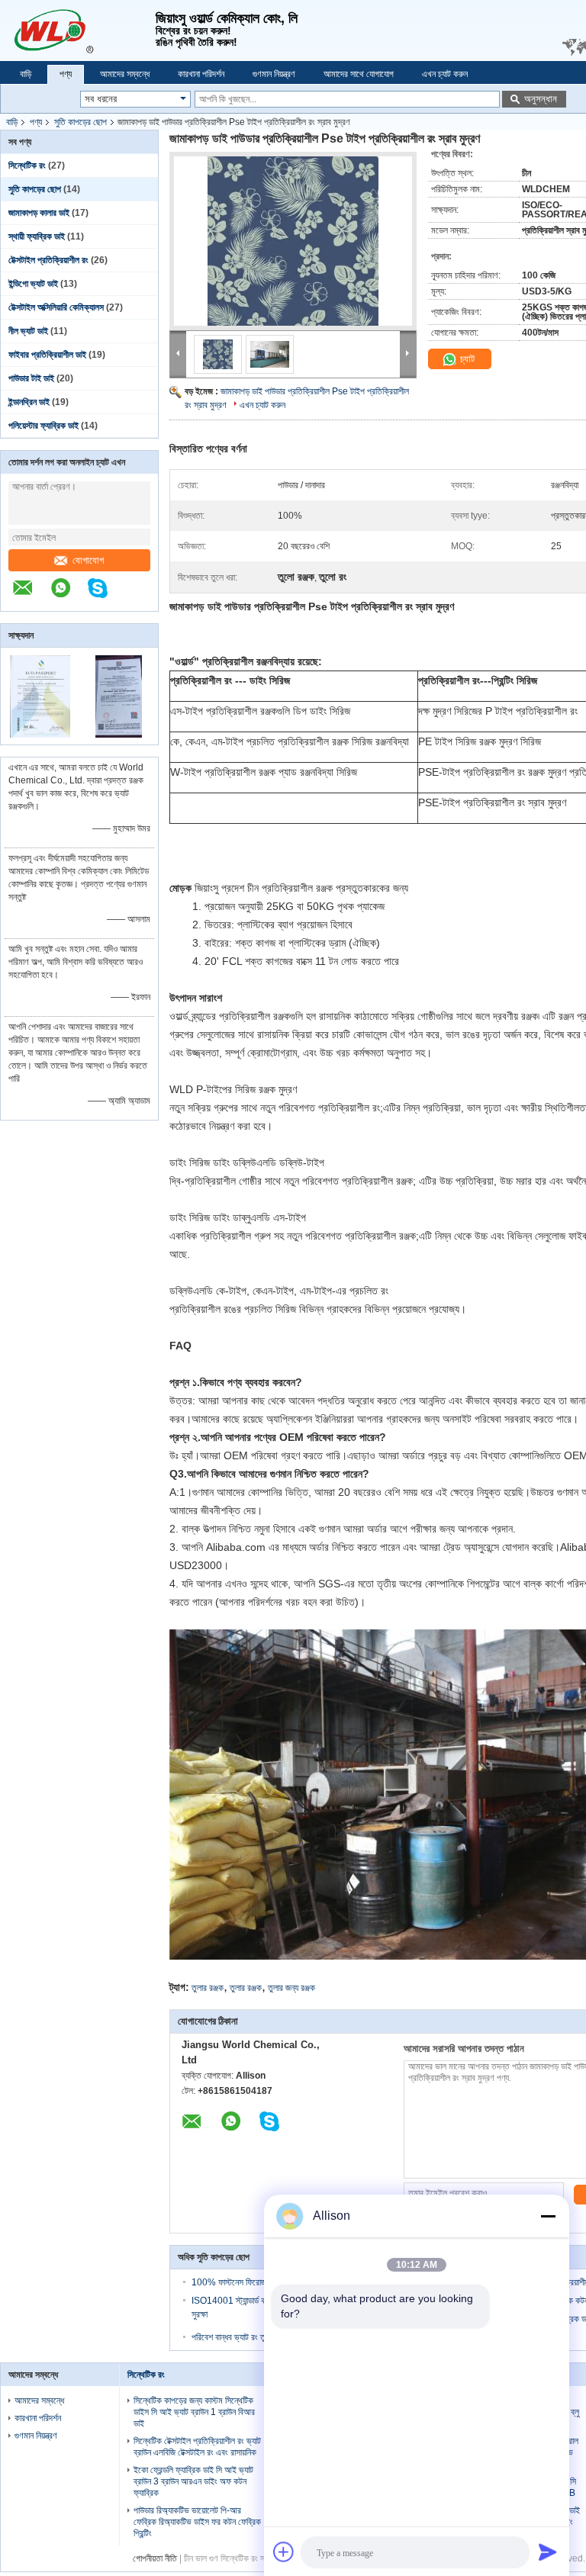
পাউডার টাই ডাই (31, 378)
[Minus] (548, 2216)
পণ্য (66, 74)
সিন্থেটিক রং (27, 166)
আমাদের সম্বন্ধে (125, 74)
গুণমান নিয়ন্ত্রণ (274, 74)
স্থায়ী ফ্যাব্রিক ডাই (37, 236)
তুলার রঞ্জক (208, 1988)
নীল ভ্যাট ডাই (28, 331)
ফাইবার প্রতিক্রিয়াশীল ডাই (47, 355)
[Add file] (284, 2552)
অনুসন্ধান (541, 99)
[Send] (548, 2552)
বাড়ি (26, 74)
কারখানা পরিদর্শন (201, 74)
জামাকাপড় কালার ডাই (39, 213)
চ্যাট (466, 359)
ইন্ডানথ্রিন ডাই (29, 402)
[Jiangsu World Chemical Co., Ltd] (78, 31)
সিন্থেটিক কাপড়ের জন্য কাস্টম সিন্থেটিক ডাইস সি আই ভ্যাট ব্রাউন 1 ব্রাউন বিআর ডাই (194, 2412)
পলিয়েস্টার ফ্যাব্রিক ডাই (43, 426)
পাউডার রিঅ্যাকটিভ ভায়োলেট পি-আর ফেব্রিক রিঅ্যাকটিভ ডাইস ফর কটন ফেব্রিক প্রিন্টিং (197, 2522)
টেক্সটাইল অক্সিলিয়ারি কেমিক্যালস (56, 307)
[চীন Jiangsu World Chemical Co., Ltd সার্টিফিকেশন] (40, 735)
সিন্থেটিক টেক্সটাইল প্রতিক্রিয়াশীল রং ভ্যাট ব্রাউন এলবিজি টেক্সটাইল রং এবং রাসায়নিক (197, 2447)
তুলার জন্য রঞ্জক (291, 1988)
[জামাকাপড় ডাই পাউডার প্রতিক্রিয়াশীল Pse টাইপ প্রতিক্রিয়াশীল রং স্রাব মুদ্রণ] (293, 241)
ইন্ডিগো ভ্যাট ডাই (33, 284)
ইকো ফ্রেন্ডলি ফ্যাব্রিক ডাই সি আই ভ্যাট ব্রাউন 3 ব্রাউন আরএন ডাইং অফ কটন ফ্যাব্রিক (193, 2481)
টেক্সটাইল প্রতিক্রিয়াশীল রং (48, 260)
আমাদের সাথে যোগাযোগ (359, 74)
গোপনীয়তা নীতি (155, 2558)
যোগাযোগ (88, 560)
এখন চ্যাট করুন (445, 74)
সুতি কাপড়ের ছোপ (80, 122)
